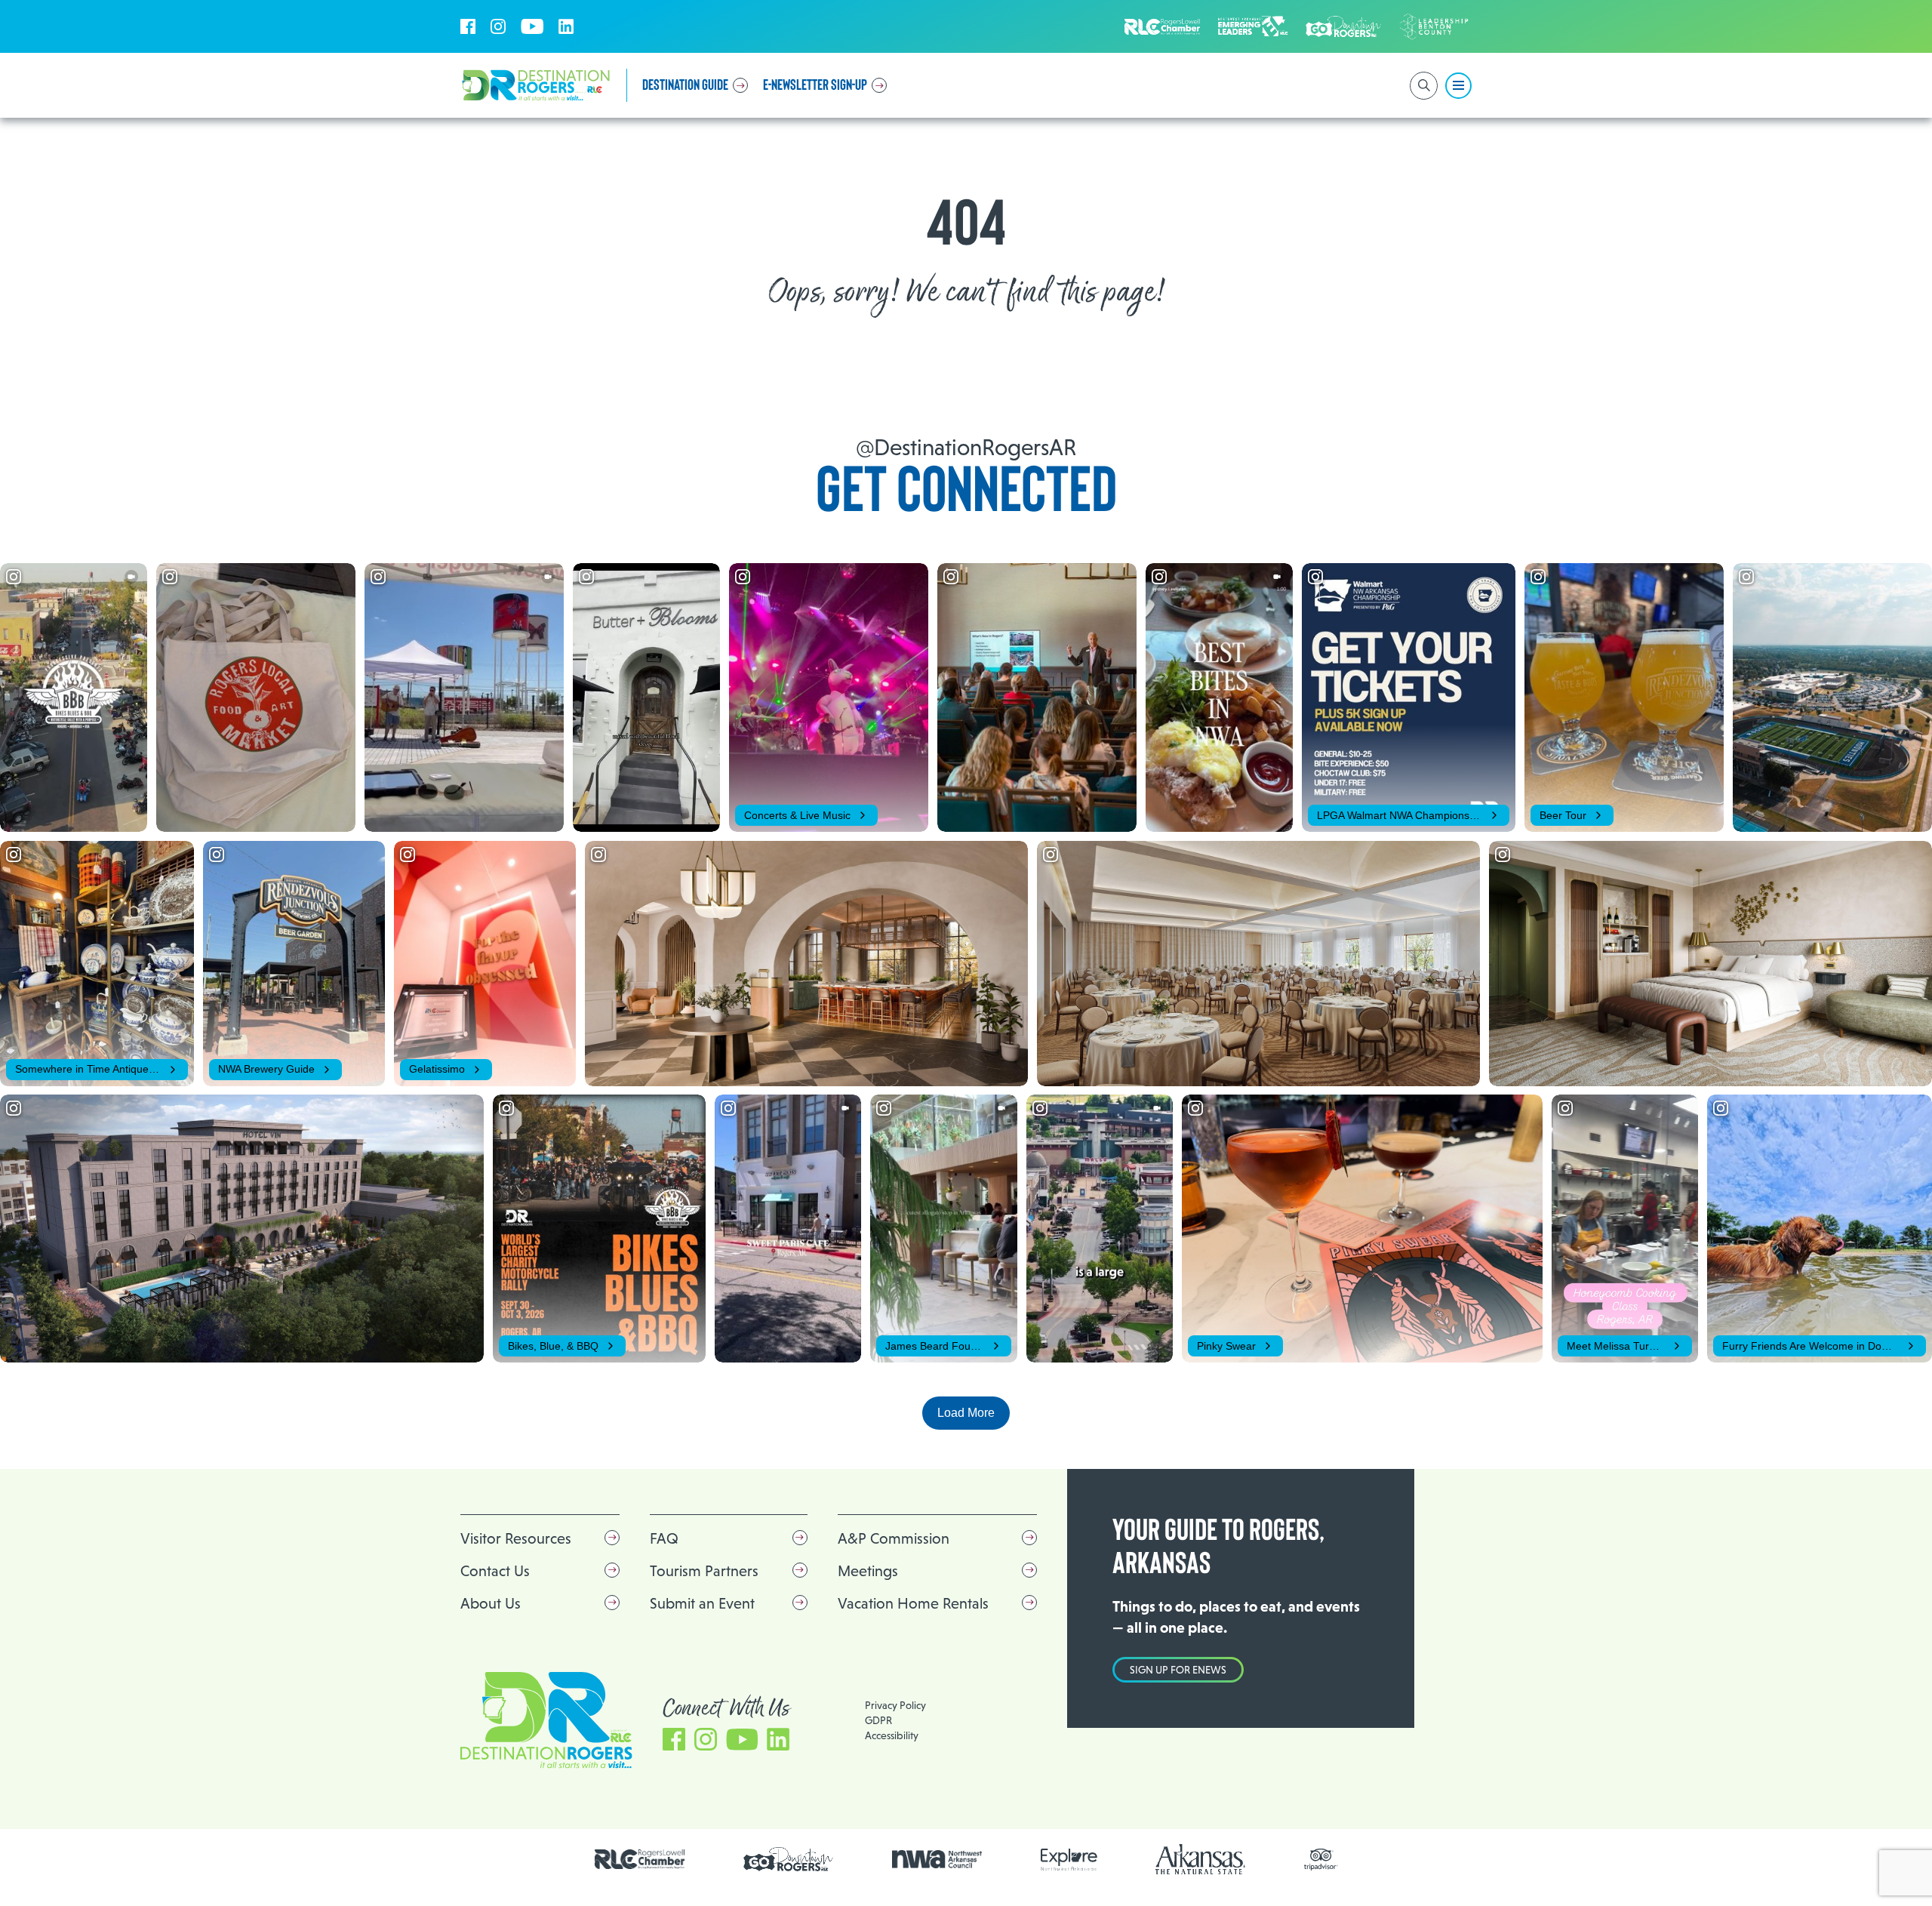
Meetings (868, 1571)
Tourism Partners (704, 1571)
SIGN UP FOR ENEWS (1178, 1670)
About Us (491, 1603)
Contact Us (495, 1571)
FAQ (664, 1538)
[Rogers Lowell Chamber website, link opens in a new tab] (640, 1859)
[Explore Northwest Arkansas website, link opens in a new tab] (1069, 1860)
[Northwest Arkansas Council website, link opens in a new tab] (937, 1859)
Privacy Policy (895, 1705)
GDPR (878, 1720)
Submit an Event (702, 1603)
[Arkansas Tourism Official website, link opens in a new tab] (1201, 1859)
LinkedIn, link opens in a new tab (566, 26)
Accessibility (892, 1735)
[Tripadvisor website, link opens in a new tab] (1321, 1860)
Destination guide (685, 85)
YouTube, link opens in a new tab (532, 26)
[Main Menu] (1458, 86)
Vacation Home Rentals (913, 1603)
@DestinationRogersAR (966, 447)
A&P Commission (894, 1538)
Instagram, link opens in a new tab (498, 26)
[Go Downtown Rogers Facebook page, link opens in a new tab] (789, 1860)
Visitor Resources (516, 1538)
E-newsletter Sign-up (815, 85)
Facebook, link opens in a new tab (468, 26)
